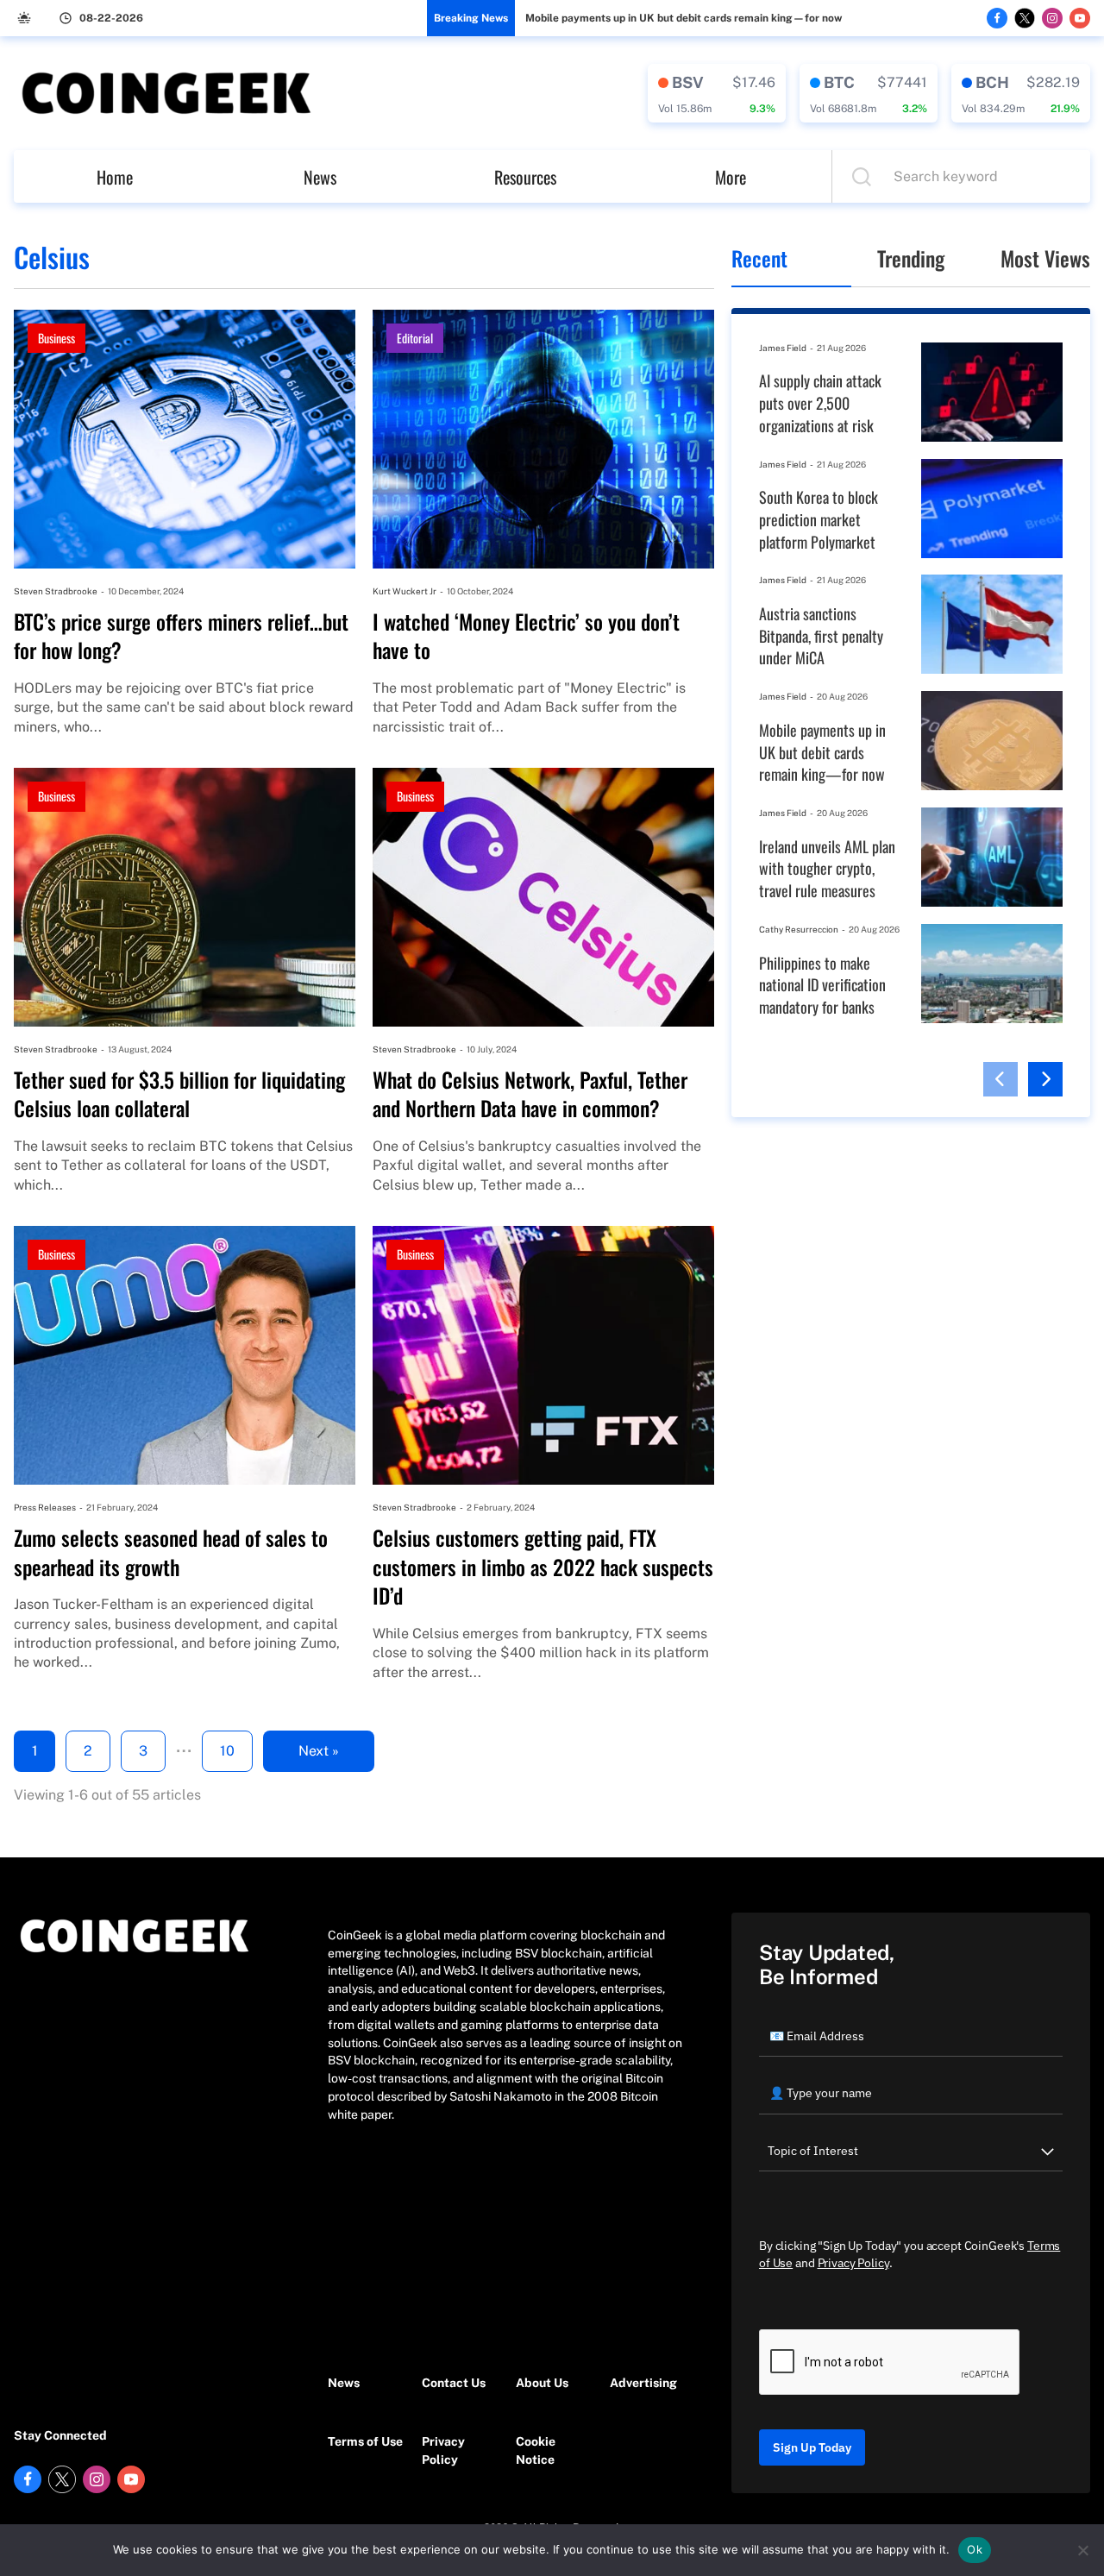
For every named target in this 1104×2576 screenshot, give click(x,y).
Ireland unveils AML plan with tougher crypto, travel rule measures (827, 869)
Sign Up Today (812, 2447)
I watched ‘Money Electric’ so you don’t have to (526, 636)
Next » (319, 1751)
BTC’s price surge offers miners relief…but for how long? (181, 636)
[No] (1082, 2550)
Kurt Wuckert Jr (405, 591)
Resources (525, 177)
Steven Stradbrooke (56, 591)
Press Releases (45, 1507)
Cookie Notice (536, 2450)
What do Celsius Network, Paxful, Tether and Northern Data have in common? (530, 1094)
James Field (783, 348)
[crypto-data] (717, 93)
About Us (542, 2383)
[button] (1000, 1079)
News (320, 177)
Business (56, 338)
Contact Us (454, 2383)
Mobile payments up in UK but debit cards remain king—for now (684, 18)
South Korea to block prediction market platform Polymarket (819, 519)
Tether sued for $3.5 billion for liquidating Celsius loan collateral (179, 1094)
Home (115, 177)
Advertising (643, 2383)
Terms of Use (365, 2441)
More (731, 177)
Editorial (415, 338)
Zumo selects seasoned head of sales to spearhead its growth (171, 1552)
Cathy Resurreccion (799, 929)
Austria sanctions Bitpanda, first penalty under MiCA (821, 636)
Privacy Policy (443, 2450)
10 (227, 1751)
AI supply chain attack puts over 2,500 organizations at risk (820, 403)
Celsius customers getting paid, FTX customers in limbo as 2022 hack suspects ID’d (543, 1567)
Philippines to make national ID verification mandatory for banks (822, 985)
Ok (975, 2549)
